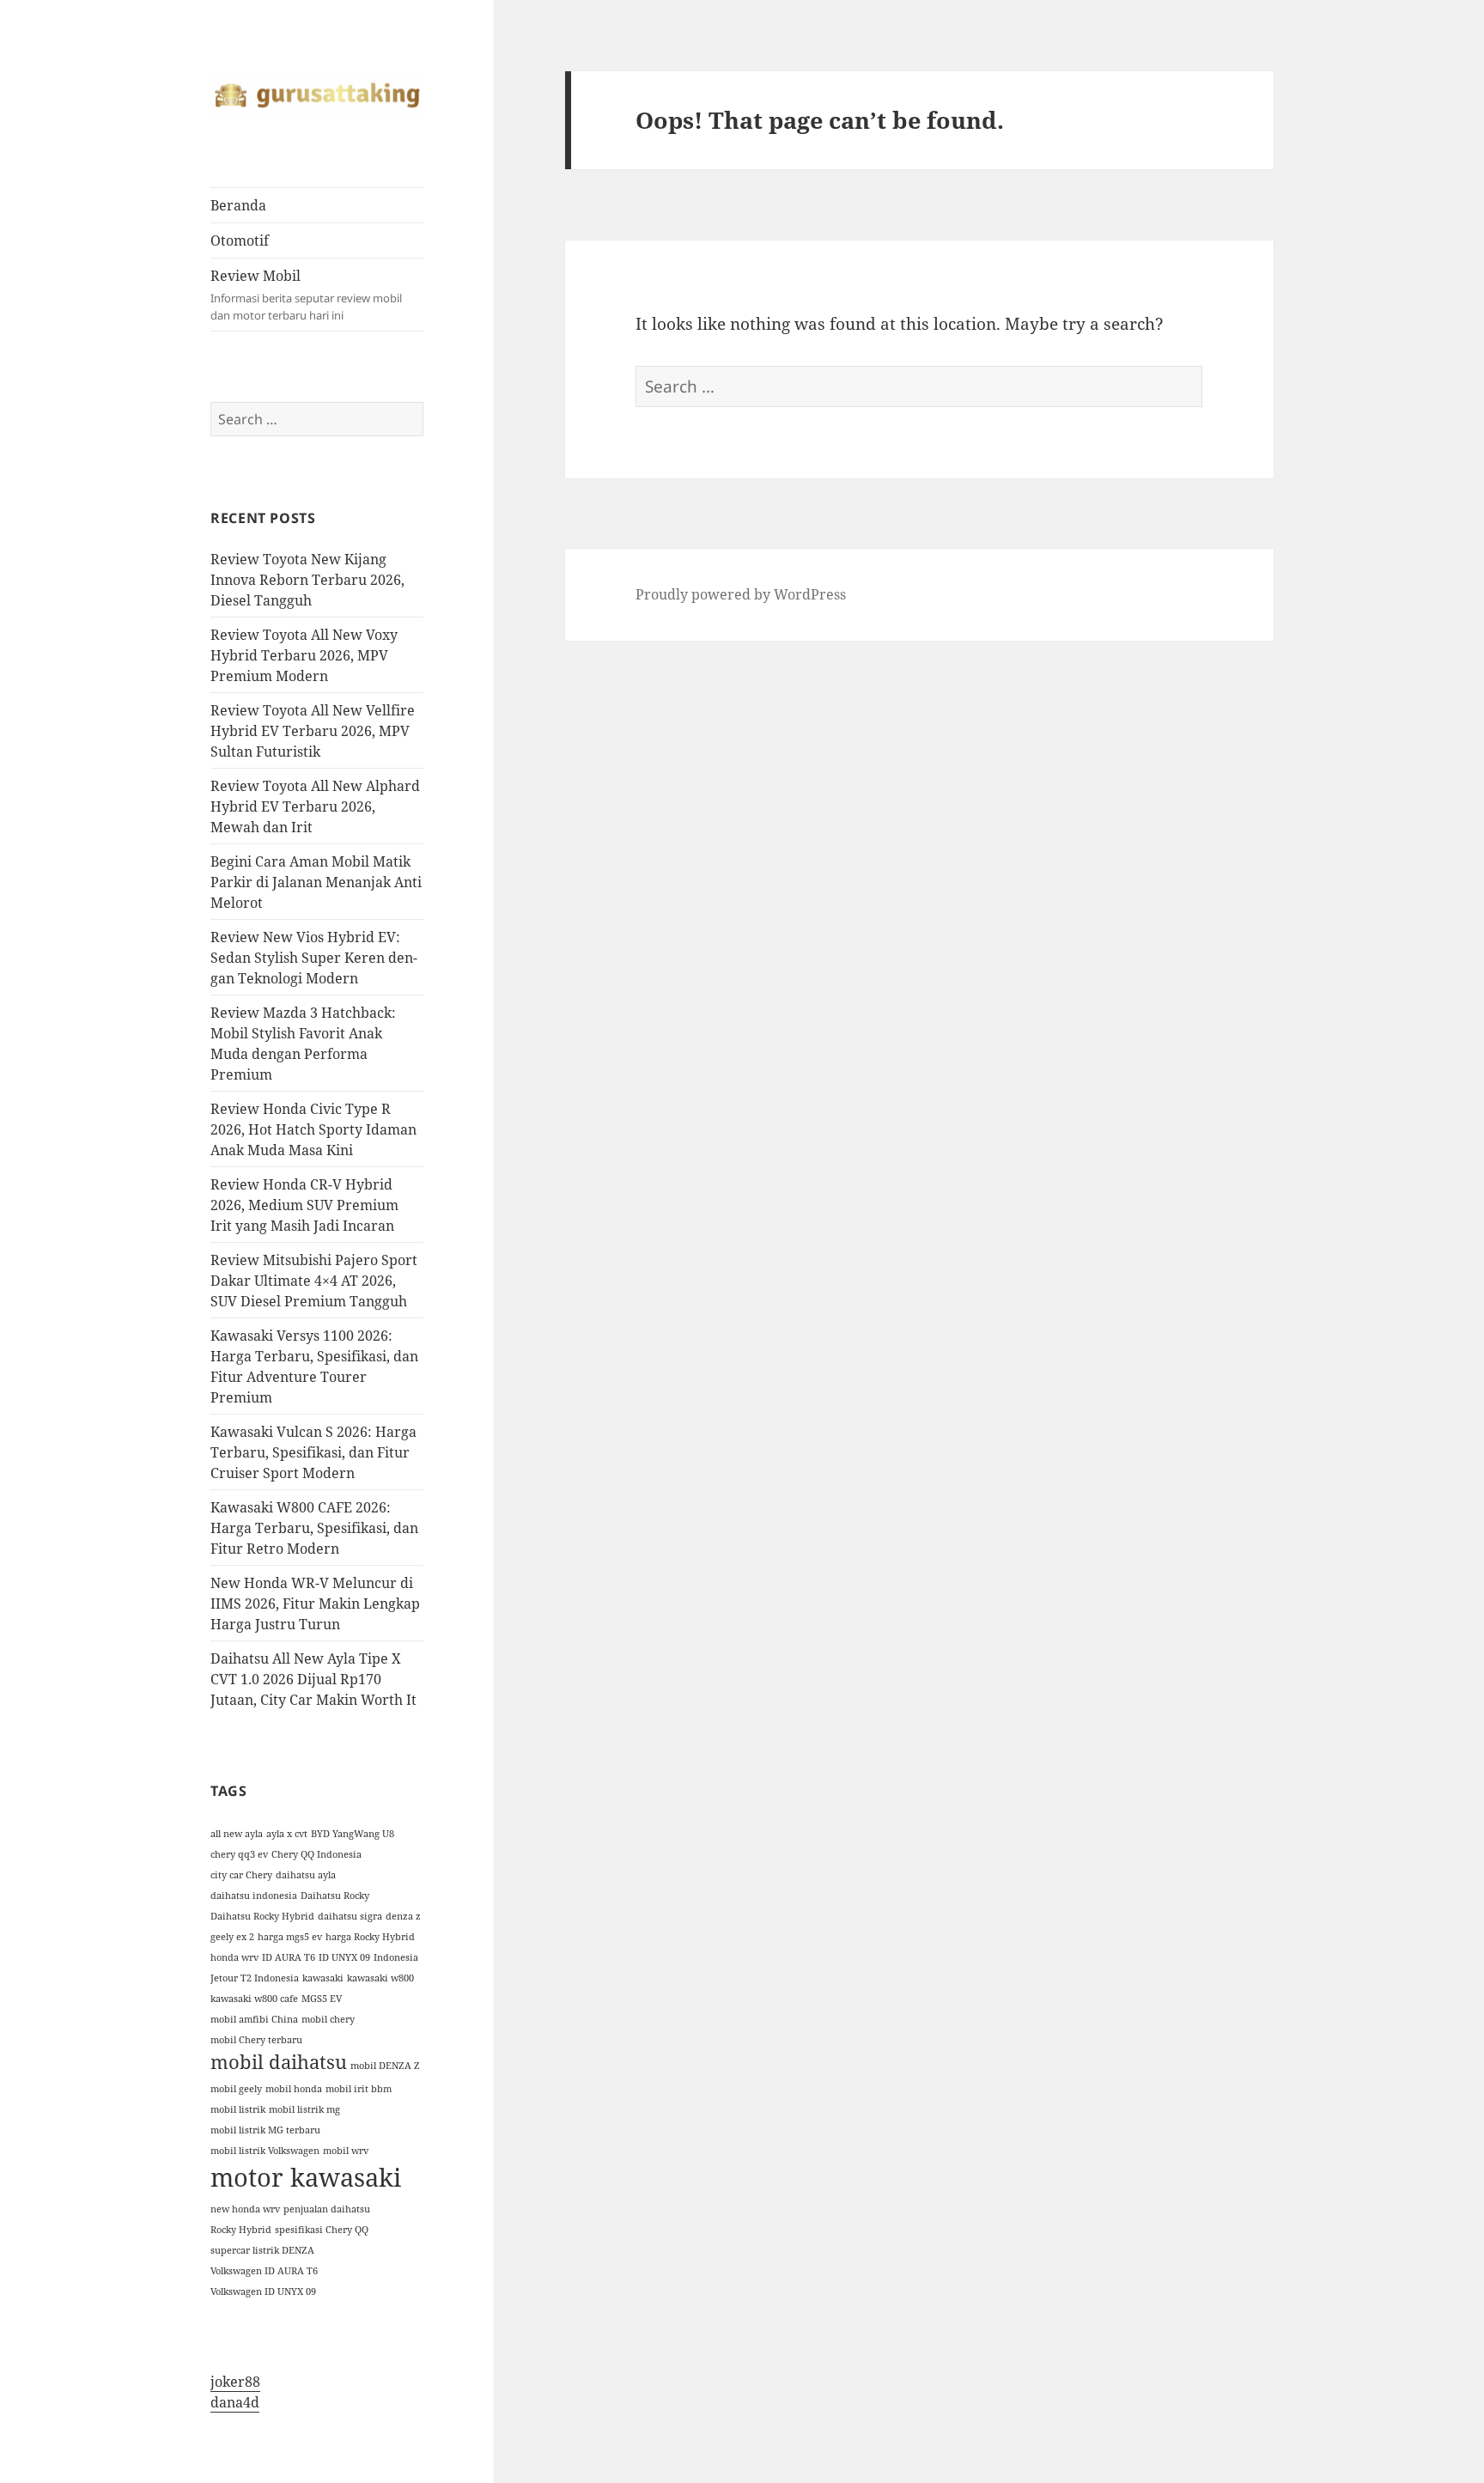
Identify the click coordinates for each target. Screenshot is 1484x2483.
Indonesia (396, 1957)
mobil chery (328, 2019)
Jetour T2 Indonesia (255, 1978)
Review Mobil (306, 295)
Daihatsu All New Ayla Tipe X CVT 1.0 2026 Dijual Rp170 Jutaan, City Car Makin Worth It (313, 1679)
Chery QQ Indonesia (316, 1854)
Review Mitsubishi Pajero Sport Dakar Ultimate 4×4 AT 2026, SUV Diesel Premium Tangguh (314, 1281)
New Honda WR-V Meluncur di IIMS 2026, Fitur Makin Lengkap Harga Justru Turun (315, 1604)
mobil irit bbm (359, 2089)
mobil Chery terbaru (256, 2040)
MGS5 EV (322, 1999)
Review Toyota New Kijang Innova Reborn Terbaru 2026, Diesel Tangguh (307, 580)
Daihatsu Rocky (335, 1896)
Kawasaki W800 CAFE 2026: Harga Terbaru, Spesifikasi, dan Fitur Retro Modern (314, 1528)
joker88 (235, 2382)
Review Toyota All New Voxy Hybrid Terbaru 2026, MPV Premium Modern (304, 655)
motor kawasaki (306, 2177)
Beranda (238, 205)
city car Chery (241, 1875)
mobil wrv (346, 2151)
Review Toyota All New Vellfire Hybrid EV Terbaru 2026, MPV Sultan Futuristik (313, 731)
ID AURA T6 (289, 1957)
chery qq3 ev (239, 1854)
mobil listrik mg (304, 2109)
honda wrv (234, 1957)
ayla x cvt (287, 1834)
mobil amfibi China (254, 2019)
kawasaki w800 (380, 1978)
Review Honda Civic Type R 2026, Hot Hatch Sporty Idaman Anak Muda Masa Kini (313, 1129)
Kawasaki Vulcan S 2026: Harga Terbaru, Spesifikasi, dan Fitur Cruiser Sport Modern (313, 1452)
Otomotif (240, 240)
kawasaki (323, 1978)
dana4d (235, 2402)
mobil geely (236, 2089)
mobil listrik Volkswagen (265, 2151)
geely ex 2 (232, 1937)
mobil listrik (238, 2109)
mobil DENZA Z (385, 2066)
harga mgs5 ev (290, 1937)
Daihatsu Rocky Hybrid (262, 1916)
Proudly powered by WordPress (741, 594)
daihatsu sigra (350, 1916)
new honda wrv (245, 2209)
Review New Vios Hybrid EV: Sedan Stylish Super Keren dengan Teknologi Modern (314, 958)
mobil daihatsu (279, 2062)
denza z (403, 1916)
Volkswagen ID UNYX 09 (263, 2291)
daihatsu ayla (306, 1875)
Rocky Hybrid (241, 2230)
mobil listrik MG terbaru (265, 2130)
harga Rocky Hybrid (370, 1937)
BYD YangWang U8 (353, 1834)
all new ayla (237, 1834)
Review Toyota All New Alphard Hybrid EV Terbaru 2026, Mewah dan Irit (315, 806)
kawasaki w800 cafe (254, 1999)
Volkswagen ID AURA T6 (264, 2271)
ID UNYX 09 (344, 1957)
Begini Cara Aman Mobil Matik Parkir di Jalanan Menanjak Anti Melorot (316, 882)
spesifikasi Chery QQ (322, 2230)
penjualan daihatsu (327, 2209)
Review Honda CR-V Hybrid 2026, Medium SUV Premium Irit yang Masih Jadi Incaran (304, 1205)
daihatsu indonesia (254, 1896)
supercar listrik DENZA (262, 2250)
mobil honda (294, 2089)
